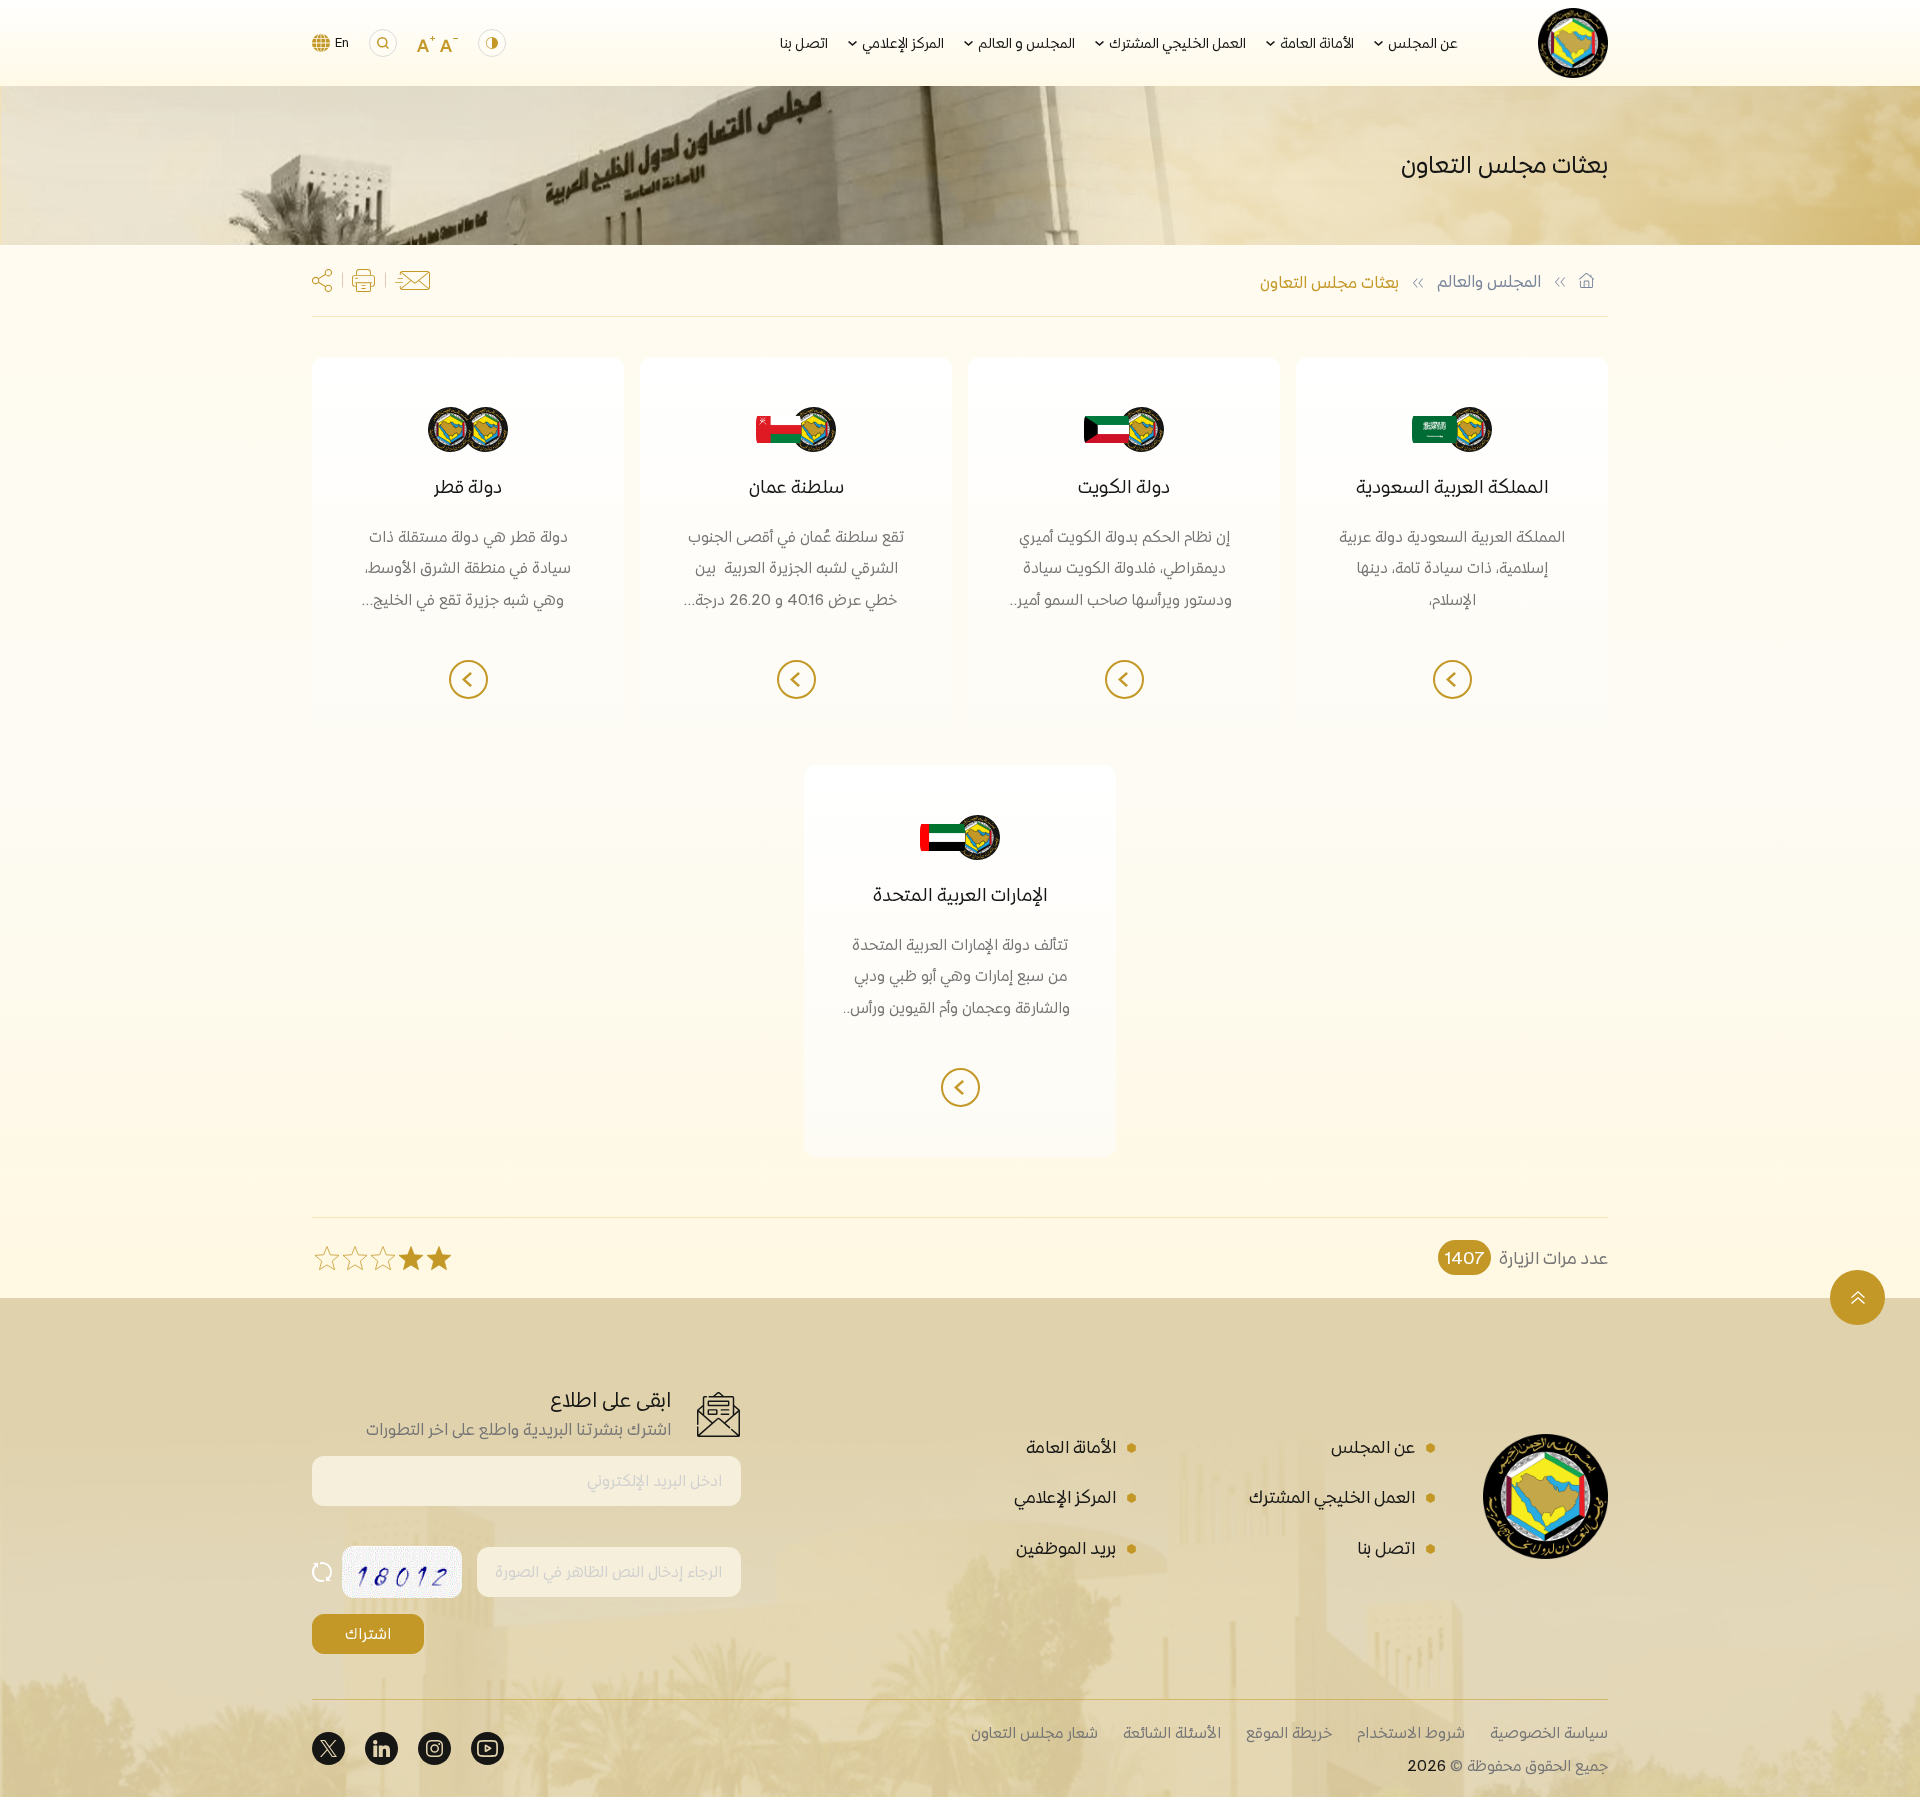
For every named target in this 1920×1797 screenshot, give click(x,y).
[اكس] (328, 1748)
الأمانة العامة (1317, 43)
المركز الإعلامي (903, 43)
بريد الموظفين (1066, 1547)
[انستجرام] (434, 1748)
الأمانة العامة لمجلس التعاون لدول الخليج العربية (1586, 280)
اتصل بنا (804, 43)
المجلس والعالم (1489, 281)
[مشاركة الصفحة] (322, 280)
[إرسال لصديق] (412, 281)
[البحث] (383, 43)
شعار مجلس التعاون (1034, 1732)
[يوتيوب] (487, 1748)
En (342, 42)
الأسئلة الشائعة (1172, 1732)
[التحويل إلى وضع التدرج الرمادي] (492, 43)
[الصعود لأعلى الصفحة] (1857, 1297)
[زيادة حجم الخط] (426, 43)
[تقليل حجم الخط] (449, 43)
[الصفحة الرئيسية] (1573, 43)
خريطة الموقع (1289, 1732)
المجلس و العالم (1026, 43)
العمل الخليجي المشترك (1177, 43)
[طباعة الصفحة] (363, 280)
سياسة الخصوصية (1549, 1732)
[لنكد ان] (381, 1748)
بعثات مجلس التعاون (1329, 282)
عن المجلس (1423, 43)
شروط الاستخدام (1411, 1732)
